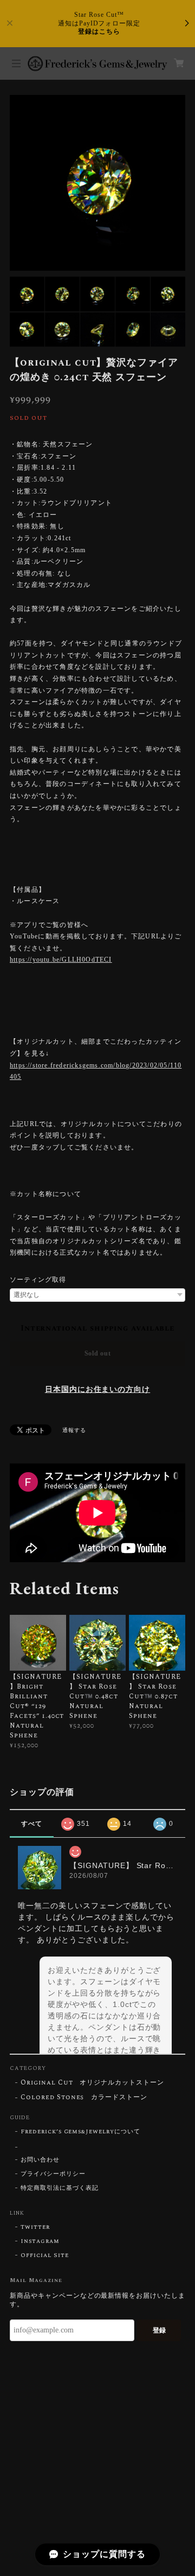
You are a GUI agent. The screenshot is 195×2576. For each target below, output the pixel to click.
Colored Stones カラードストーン (84, 2098)
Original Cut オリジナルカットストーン (92, 2083)
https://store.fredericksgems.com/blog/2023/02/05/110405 (96, 1071)
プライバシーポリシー (53, 2174)
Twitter (35, 2227)
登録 (159, 2330)
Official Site (44, 2255)
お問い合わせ (40, 2160)
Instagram (40, 2241)
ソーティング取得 (38, 1280)
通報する (74, 1430)
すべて (32, 1824)
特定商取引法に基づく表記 (60, 2188)
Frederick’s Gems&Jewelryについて (80, 2132)
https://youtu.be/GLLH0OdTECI (61, 960)
